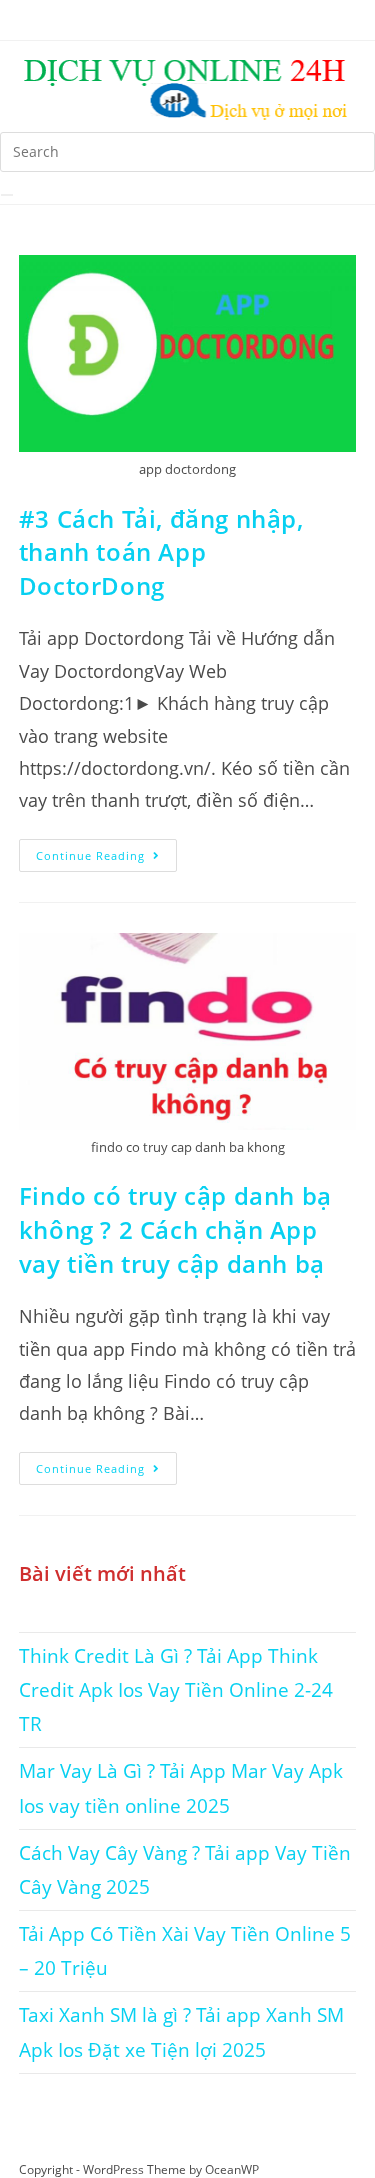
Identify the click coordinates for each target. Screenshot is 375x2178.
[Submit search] (7, 195)
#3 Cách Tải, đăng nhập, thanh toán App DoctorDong (161, 552)
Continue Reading (106, 851)
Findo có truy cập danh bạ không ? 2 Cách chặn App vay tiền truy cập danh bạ (175, 1229)
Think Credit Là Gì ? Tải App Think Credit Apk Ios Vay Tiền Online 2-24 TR (176, 1690)
